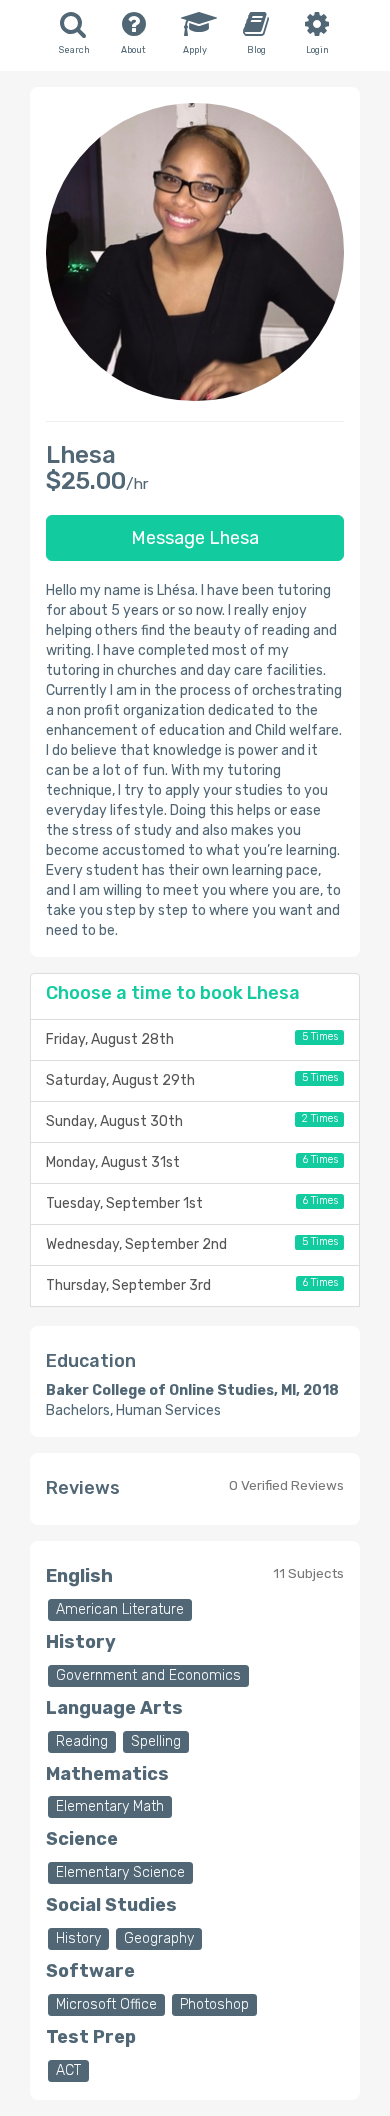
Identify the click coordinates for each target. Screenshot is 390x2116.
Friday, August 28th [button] (192, 1039)
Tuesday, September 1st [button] (192, 1203)
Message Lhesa (195, 538)
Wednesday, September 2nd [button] (192, 1244)
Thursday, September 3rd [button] (192, 1285)
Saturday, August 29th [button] (192, 1080)
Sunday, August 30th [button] (192, 1121)
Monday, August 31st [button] (192, 1162)
